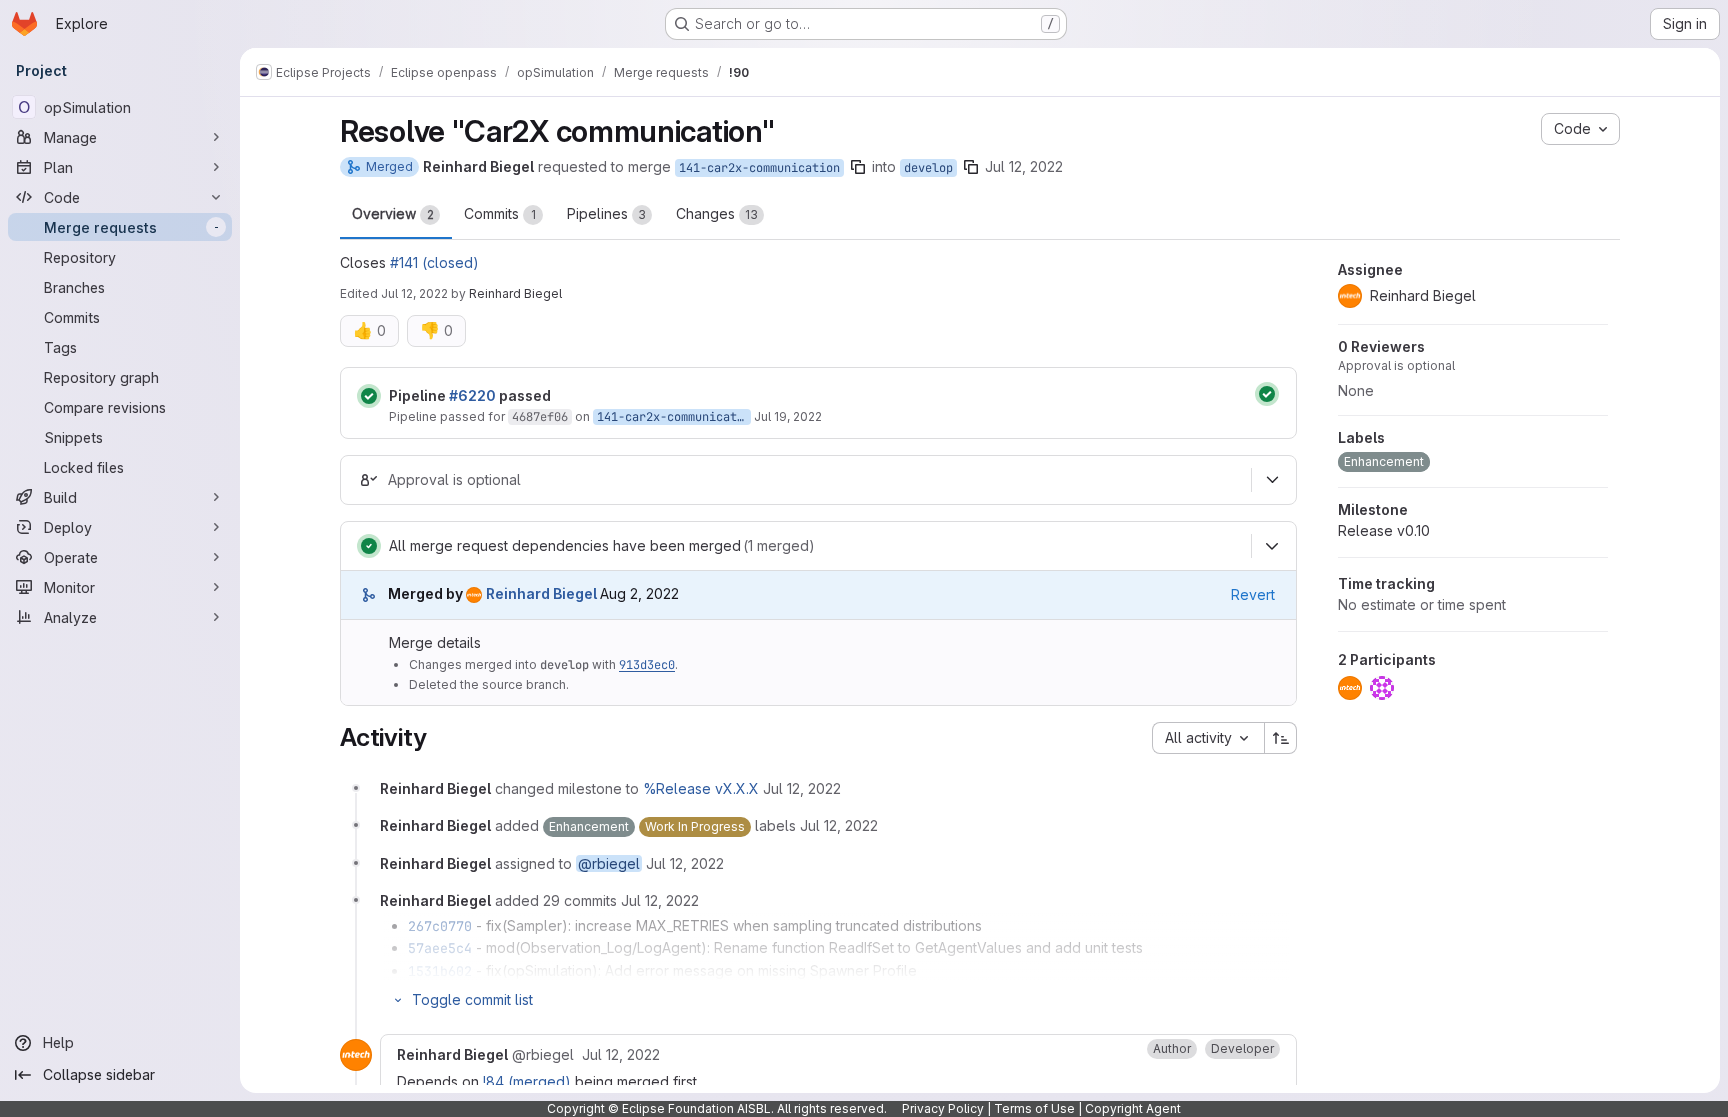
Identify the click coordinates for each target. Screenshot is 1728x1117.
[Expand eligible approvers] (1272, 480)
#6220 (472, 395)
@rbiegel (609, 863)
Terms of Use (1034, 1108)
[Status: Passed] (369, 396)
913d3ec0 (647, 665)
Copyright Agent (1133, 1108)
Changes (717, 213)
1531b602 (440, 971)
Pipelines (606, 213)
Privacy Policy (943, 1108)
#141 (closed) (434, 262)
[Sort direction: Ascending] (1281, 738)
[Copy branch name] (858, 167)
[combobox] (1208, 738)
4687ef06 (540, 417)
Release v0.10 (1384, 530)
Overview (393, 213)
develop (928, 168)
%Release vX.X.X (701, 788)
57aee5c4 (440, 948)
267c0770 (440, 926)
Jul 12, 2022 (1024, 166)
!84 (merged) (527, 1081)
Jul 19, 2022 (788, 416)
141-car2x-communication (759, 168)
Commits (500, 213)
